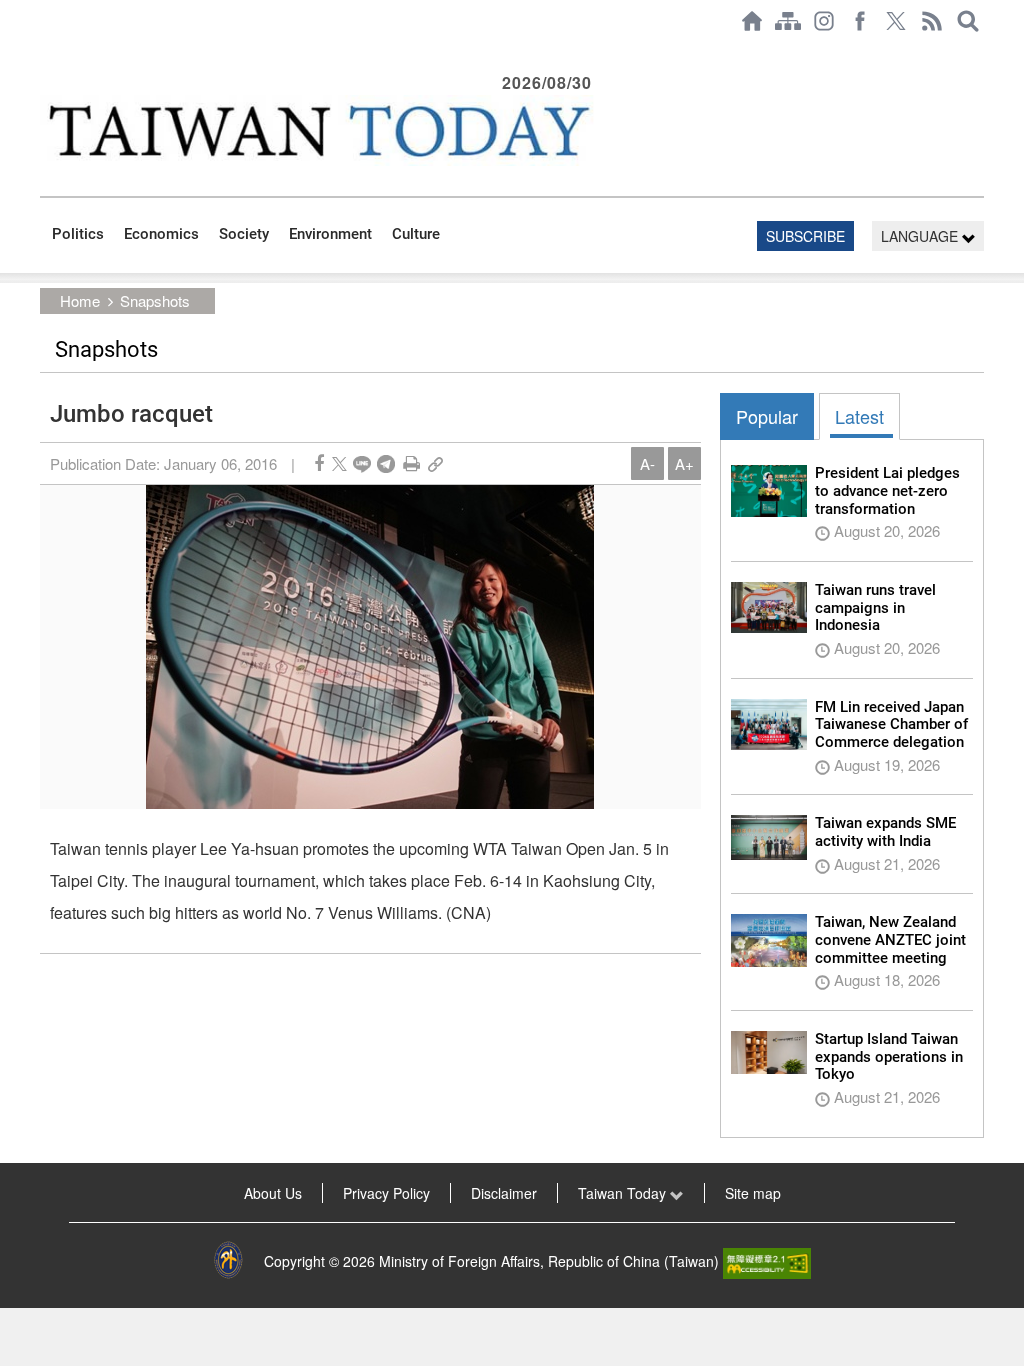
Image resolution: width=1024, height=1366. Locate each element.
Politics (78, 234)
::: (46, 52)
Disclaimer (504, 1193)
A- (647, 463)
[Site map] (788, 21)
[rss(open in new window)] (932, 21)
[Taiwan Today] (318, 130)
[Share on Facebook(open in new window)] (319, 463)
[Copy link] (435, 463)
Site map (753, 1193)
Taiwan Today (624, 1193)
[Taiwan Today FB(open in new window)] (860, 21)
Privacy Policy (386, 1193)
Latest (859, 416)
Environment (330, 234)
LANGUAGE (921, 236)
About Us (273, 1193)
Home (80, 300)
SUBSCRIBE (805, 236)
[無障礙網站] (767, 1261)
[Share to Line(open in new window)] (362, 463)
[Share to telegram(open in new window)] (386, 463)
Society (244, 234)
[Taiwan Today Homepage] (752, 21)
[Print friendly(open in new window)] (411, 463)
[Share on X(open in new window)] (339, 463)
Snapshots (155, 300)
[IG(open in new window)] (824, 21)
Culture (416, 234)
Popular (767, 416)
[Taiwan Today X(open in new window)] (896, 21)
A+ (684, 463)
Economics (161, 234)
